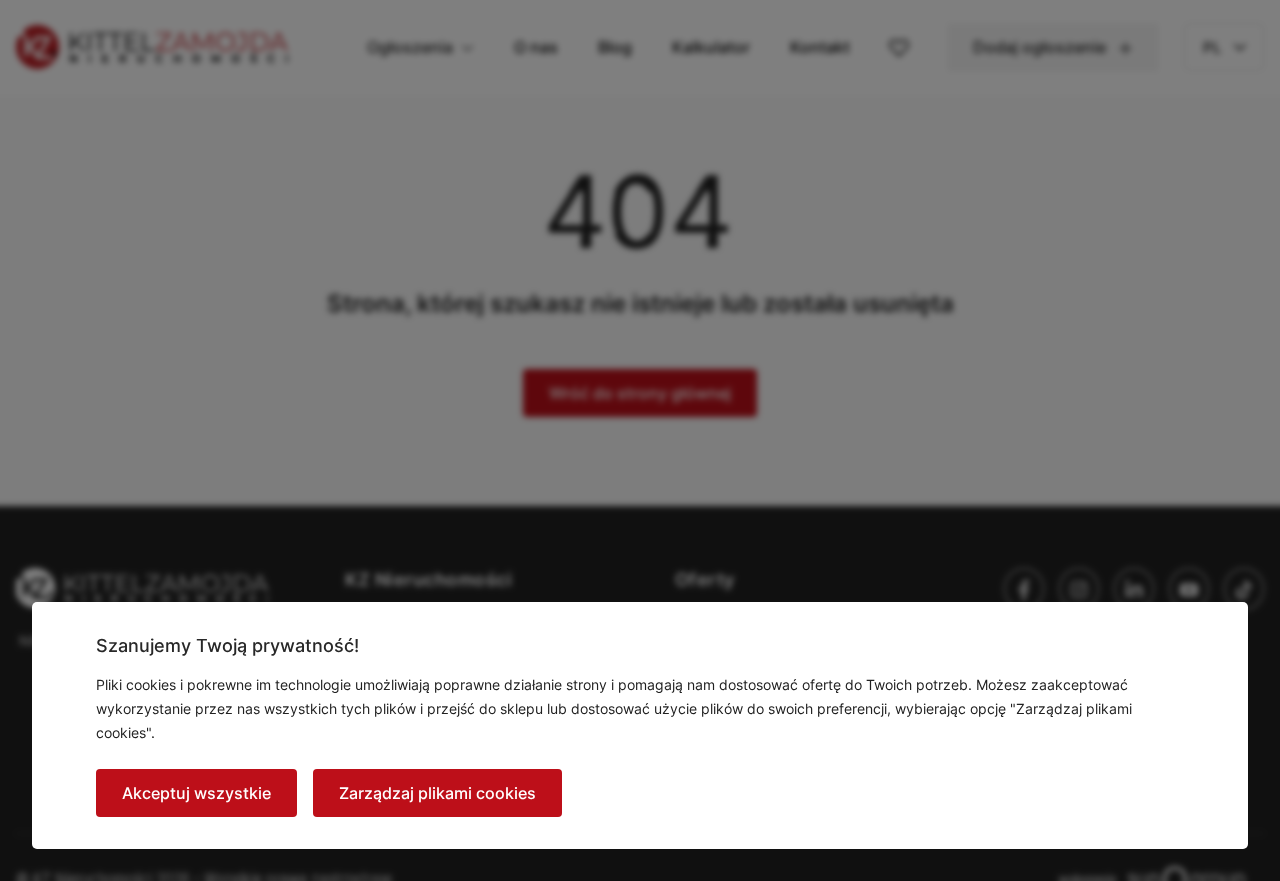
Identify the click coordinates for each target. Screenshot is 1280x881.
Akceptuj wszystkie (196, 793)
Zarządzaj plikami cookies (437, 793)
